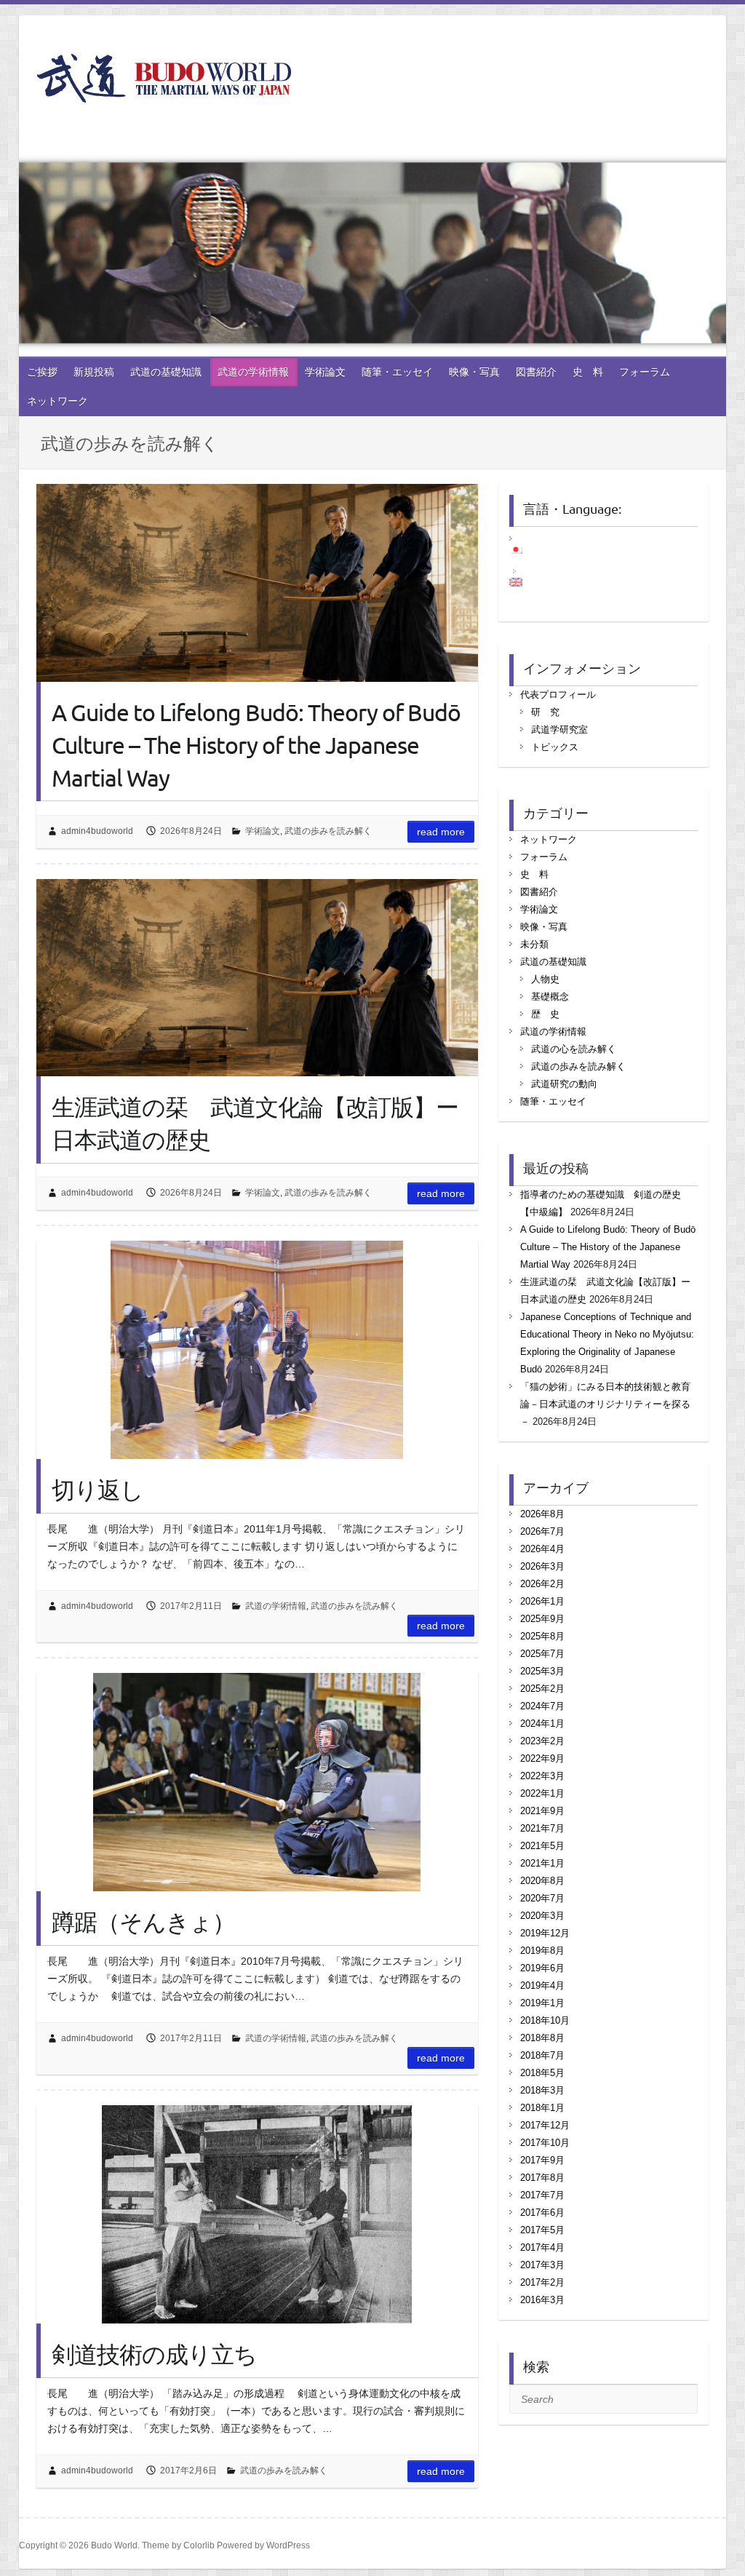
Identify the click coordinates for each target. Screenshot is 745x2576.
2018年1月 (542, 2108)
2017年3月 (542, 2265)
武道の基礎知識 (166, 372)
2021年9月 (542, 1811)
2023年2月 (542, 1741)
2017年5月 (542, 2230)
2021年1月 (542, 1863)
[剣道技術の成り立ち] (257, 2214)
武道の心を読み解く (574, 1049)
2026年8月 (542, 1514)
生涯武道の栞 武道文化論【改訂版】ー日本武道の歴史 (255, 1123)
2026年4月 (542, 1549)
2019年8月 (542, 1951)
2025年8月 (542, 1636)
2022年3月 (542, 1776)
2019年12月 (545, 1933)
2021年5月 (542, 1846)
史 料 (588, 372)
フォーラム (645, 372)
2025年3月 (542, 1671)
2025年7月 (542, 1654)
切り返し (97, 1489)
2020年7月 (542, 1898)
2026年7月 (542, 1531)
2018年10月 (545, 2020)
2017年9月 (542, 2160)
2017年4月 (542, 2247)
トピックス (555, 747)
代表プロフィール (558, 695)
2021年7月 (542, 1828)
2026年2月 (542, 1584)
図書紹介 (536, 372)
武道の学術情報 (253, 372)
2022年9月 (542, 1758)
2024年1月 (542, 1724)
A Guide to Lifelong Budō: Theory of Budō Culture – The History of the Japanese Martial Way (256, 745)
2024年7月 (542, 1706)
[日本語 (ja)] (523, 549)
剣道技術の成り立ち (154, 2354)
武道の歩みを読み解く (328, 831)
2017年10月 (545, 2143)
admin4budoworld (97, 831)
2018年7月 (542, 2055)
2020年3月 (542, 1916)
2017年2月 (542, 2282)
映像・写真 (474, 372)
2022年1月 (542, 1793)
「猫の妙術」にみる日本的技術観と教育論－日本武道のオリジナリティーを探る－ (605, 1404)
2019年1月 (542, 2003)
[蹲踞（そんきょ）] (257, 1782)
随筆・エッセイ (397, 372)
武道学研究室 (559, 730)
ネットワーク (57, 401)
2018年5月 (542, 2073)
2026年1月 (542, 1601)
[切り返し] (257, 1350)
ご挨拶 (42, 372)
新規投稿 (94, 372)
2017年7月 (542, 2195)
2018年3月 (542, 2090)
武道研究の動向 (564, 1084)
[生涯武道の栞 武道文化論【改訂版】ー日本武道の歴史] (257, 978)
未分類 (534, 944)
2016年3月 (542, 2300)
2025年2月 (542, 1689)
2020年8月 (542, 1881)
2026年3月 (542, 1566)
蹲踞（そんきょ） (143, 1921)
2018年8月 (542, 2038)
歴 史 (545, 1014)
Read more (441, 832)
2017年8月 (542, 2178)
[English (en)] (523, 582)
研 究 (545, 712)
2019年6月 (542, 1968)
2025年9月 (542, 1619)
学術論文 (325, 372)
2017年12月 (545, 2125)
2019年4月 (542, 1985)
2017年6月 (542, 2213)
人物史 (545, 979)
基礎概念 (550, 997)
